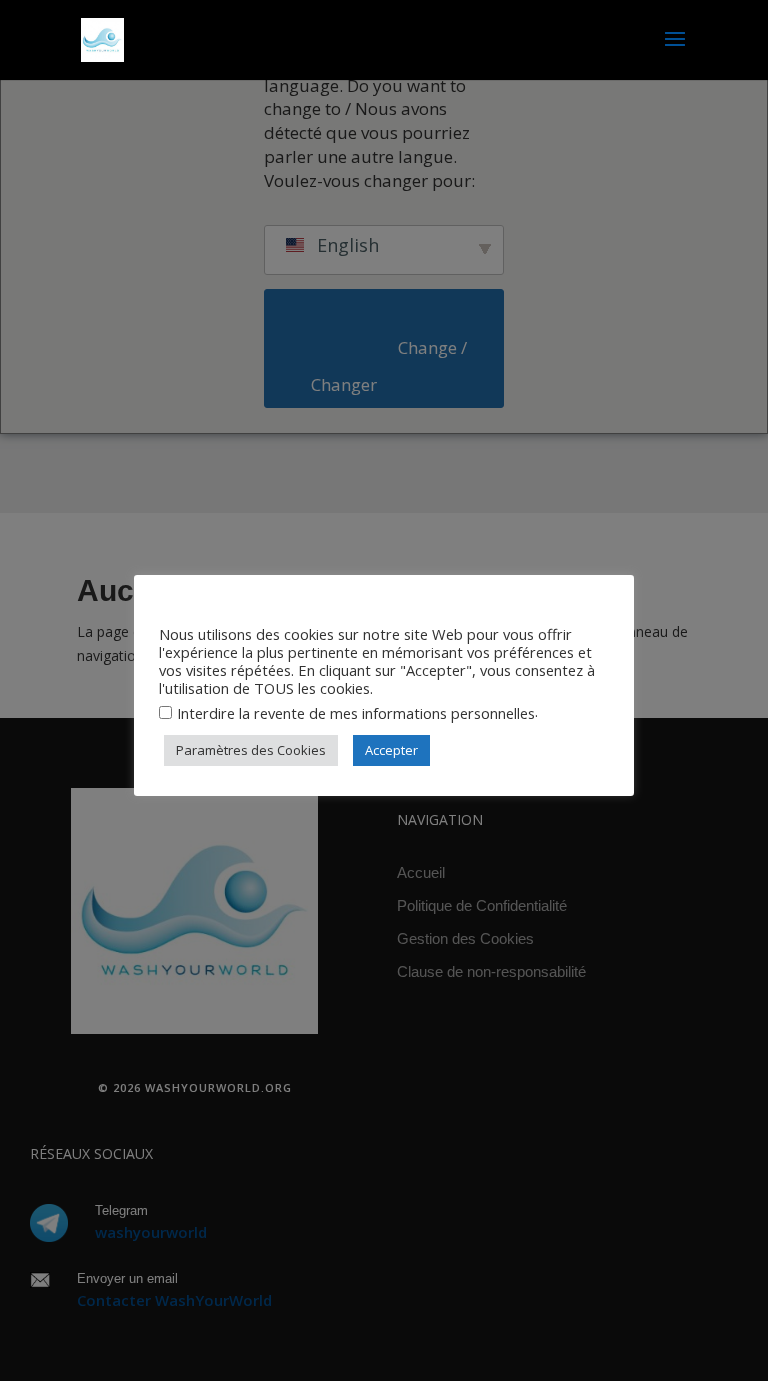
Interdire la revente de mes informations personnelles (356, 713)
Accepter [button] (391, 750)
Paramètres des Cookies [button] (251, 750)
